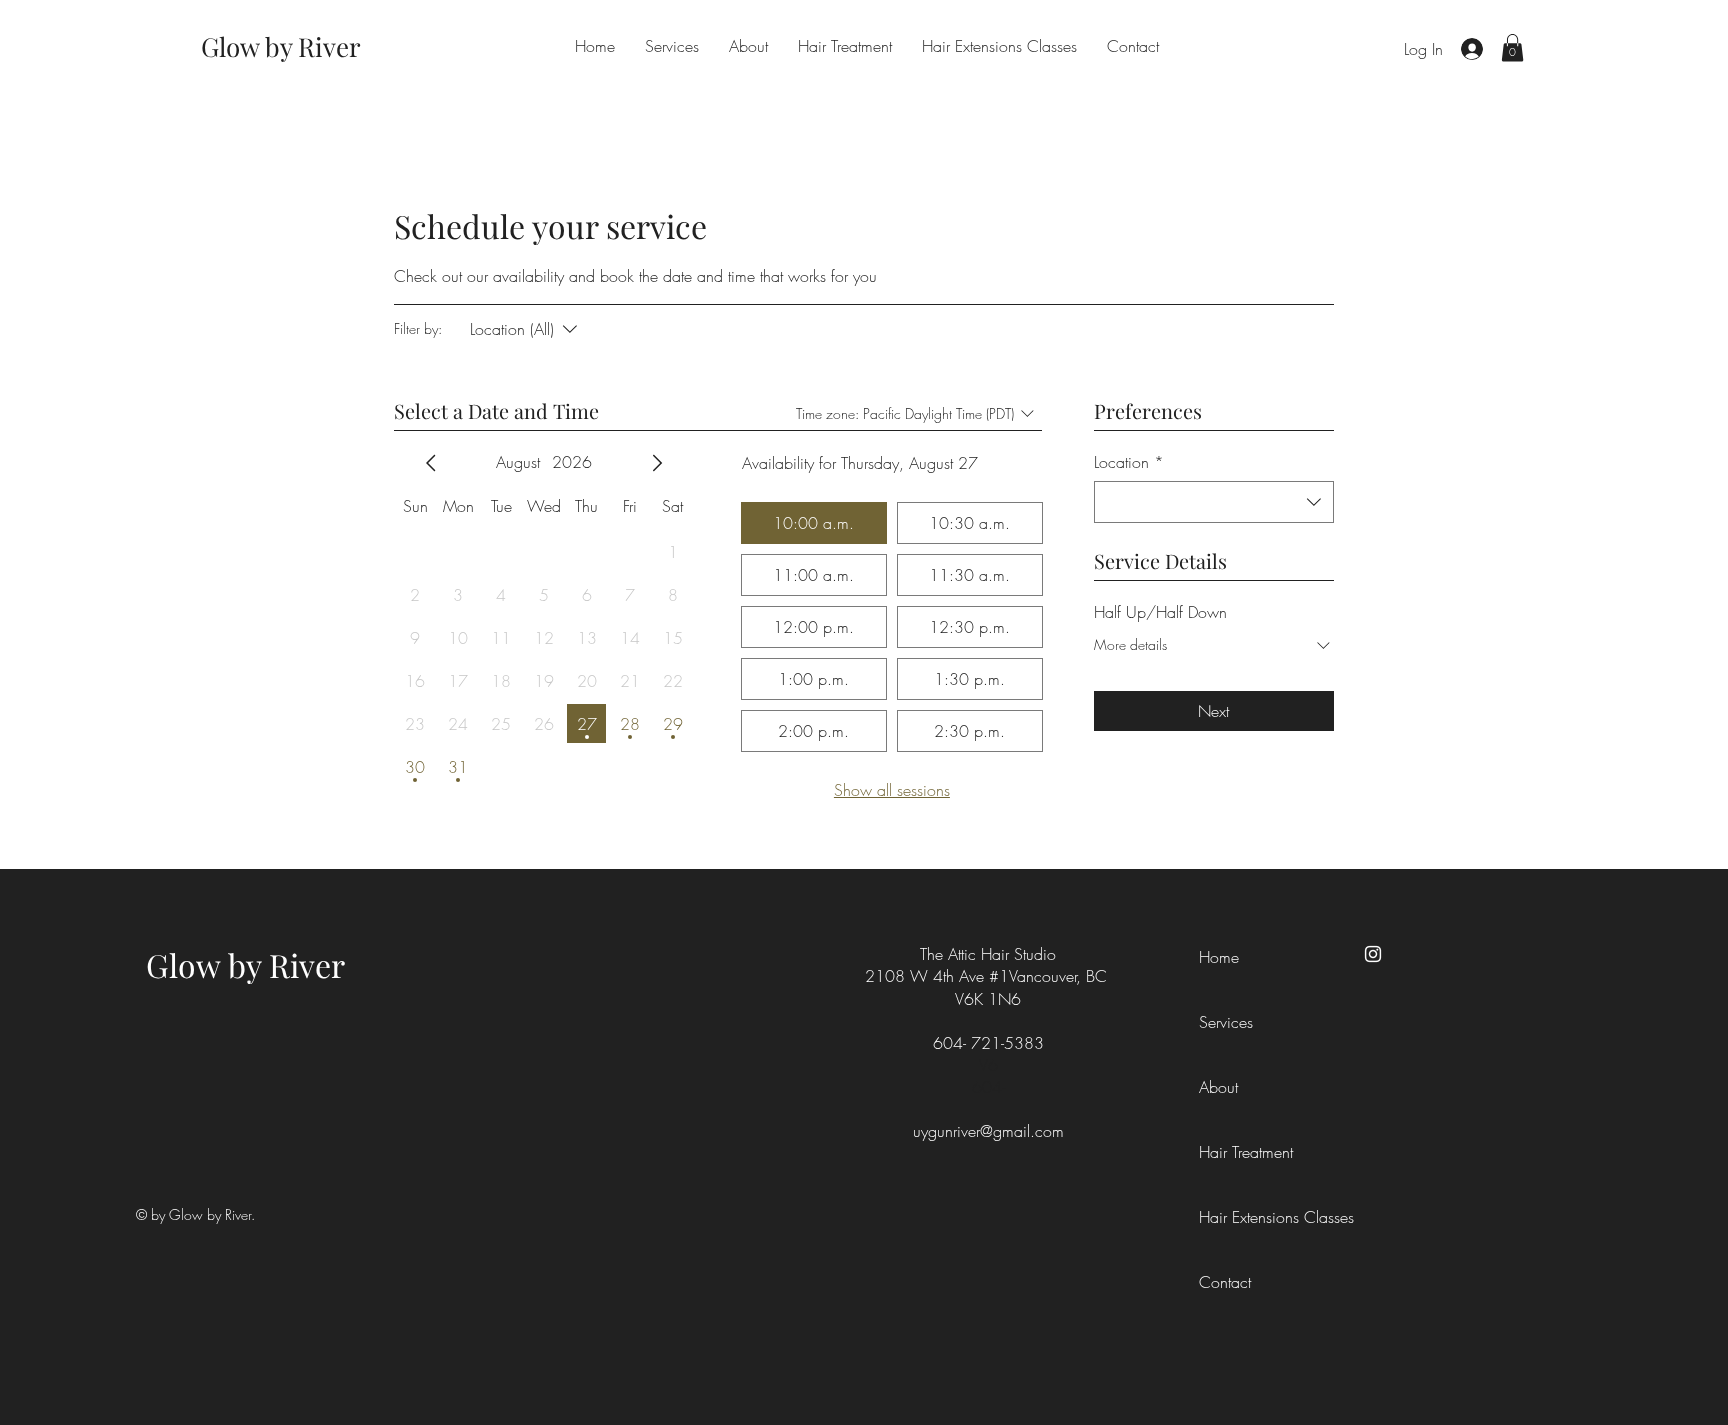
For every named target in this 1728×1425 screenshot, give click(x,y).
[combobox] (1214, 502)
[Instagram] (1373, 954)
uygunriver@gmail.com (988, 1131)
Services (1226, 1022)
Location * (1129, 462)
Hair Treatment (1244, 1152)
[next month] (657, 463)
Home (1219, 957)
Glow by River (245, 964)
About (1218, 1087)
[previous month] (431, 463)
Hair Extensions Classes (1244, 1217)
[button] (1512, 47)
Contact (1225, 1282)
